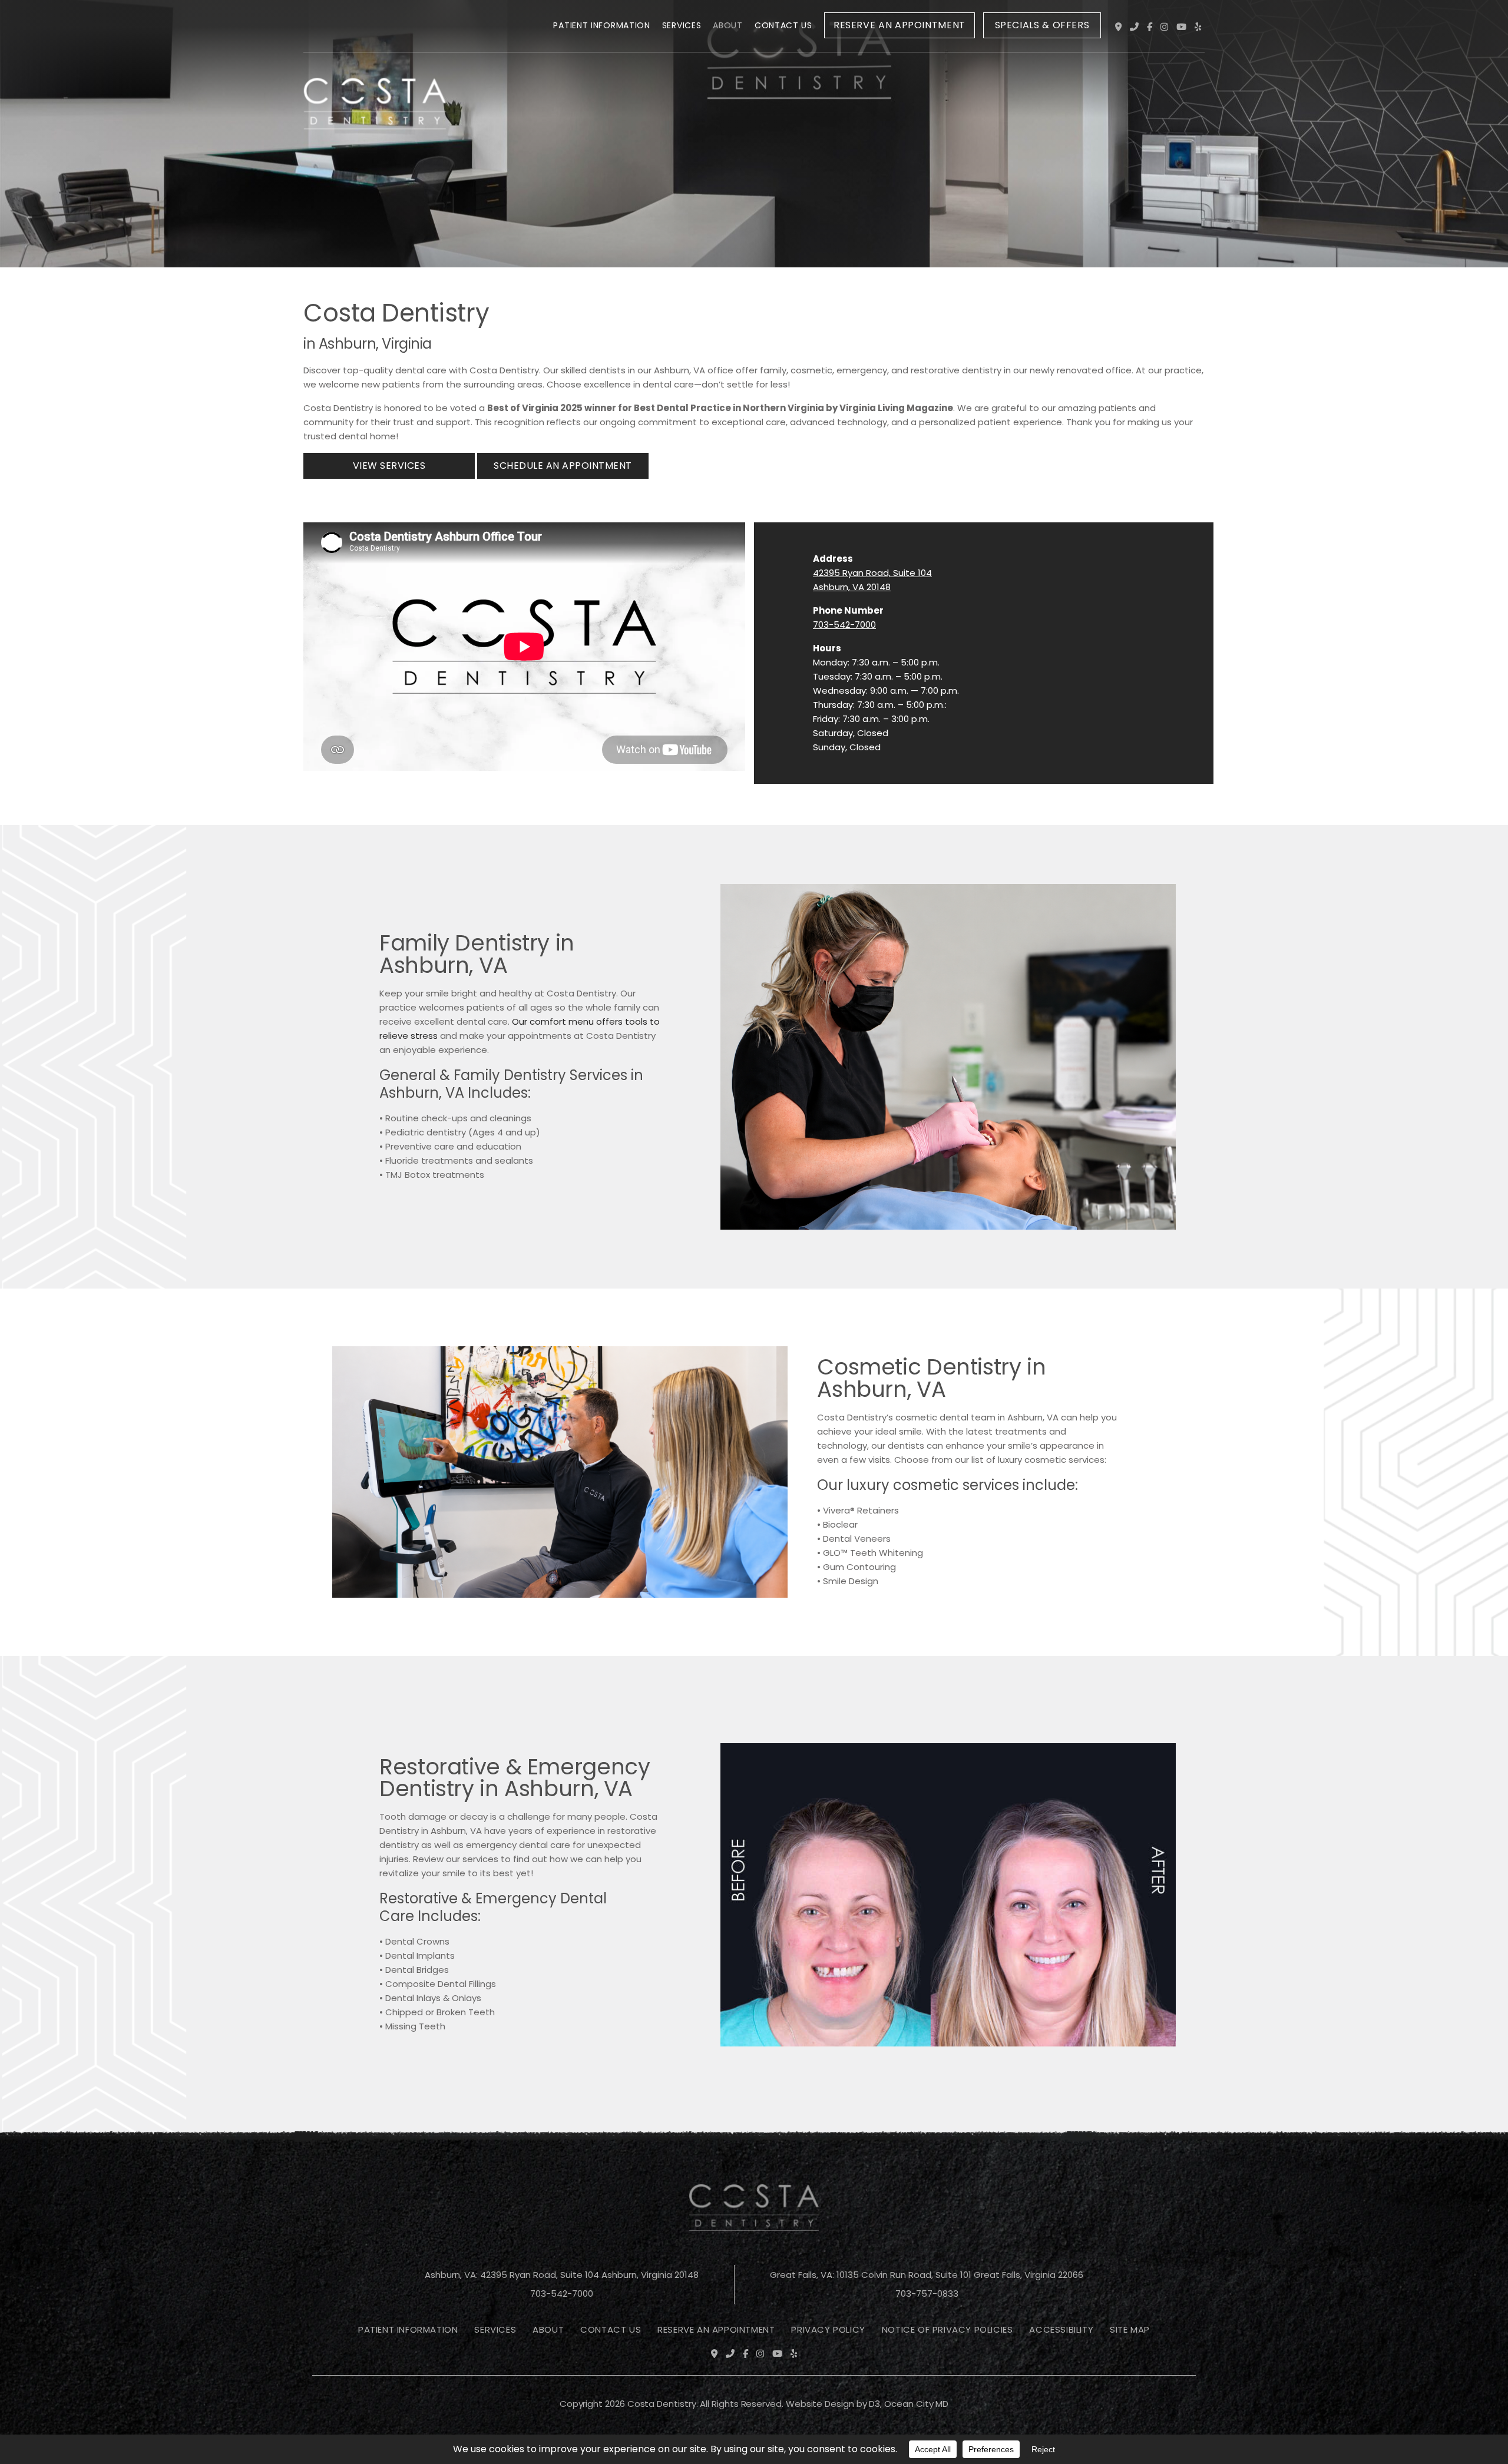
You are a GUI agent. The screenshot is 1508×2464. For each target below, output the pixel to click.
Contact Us (783, 25)
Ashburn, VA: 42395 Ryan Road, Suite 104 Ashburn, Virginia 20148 (562, 2275)
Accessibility (1061, 2329)
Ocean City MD (916, 2404)
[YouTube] (1181, 27)
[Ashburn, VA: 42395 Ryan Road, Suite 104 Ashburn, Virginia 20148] (1118, 27)
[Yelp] (1198, 27)
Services (682, 25)
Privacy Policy (828, 2329)
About (728, 25)
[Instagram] (1164, 27)
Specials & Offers (1042, 25)
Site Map (1130, 2329)
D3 (874, 2404)
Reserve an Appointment (899, 25)
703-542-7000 (844, 625)
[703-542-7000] (1134, 27)
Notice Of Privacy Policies (948, 2329)
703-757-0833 (927, 2294)
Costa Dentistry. (663, 2404)
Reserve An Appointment (716, 2329)
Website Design (820, 2404)
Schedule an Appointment (563, 466)
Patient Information (601, 25)
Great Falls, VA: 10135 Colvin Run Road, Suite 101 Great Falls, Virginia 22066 (927, 2275)
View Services (389, 466)
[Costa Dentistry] (375, 28)
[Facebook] (1150, 27)
